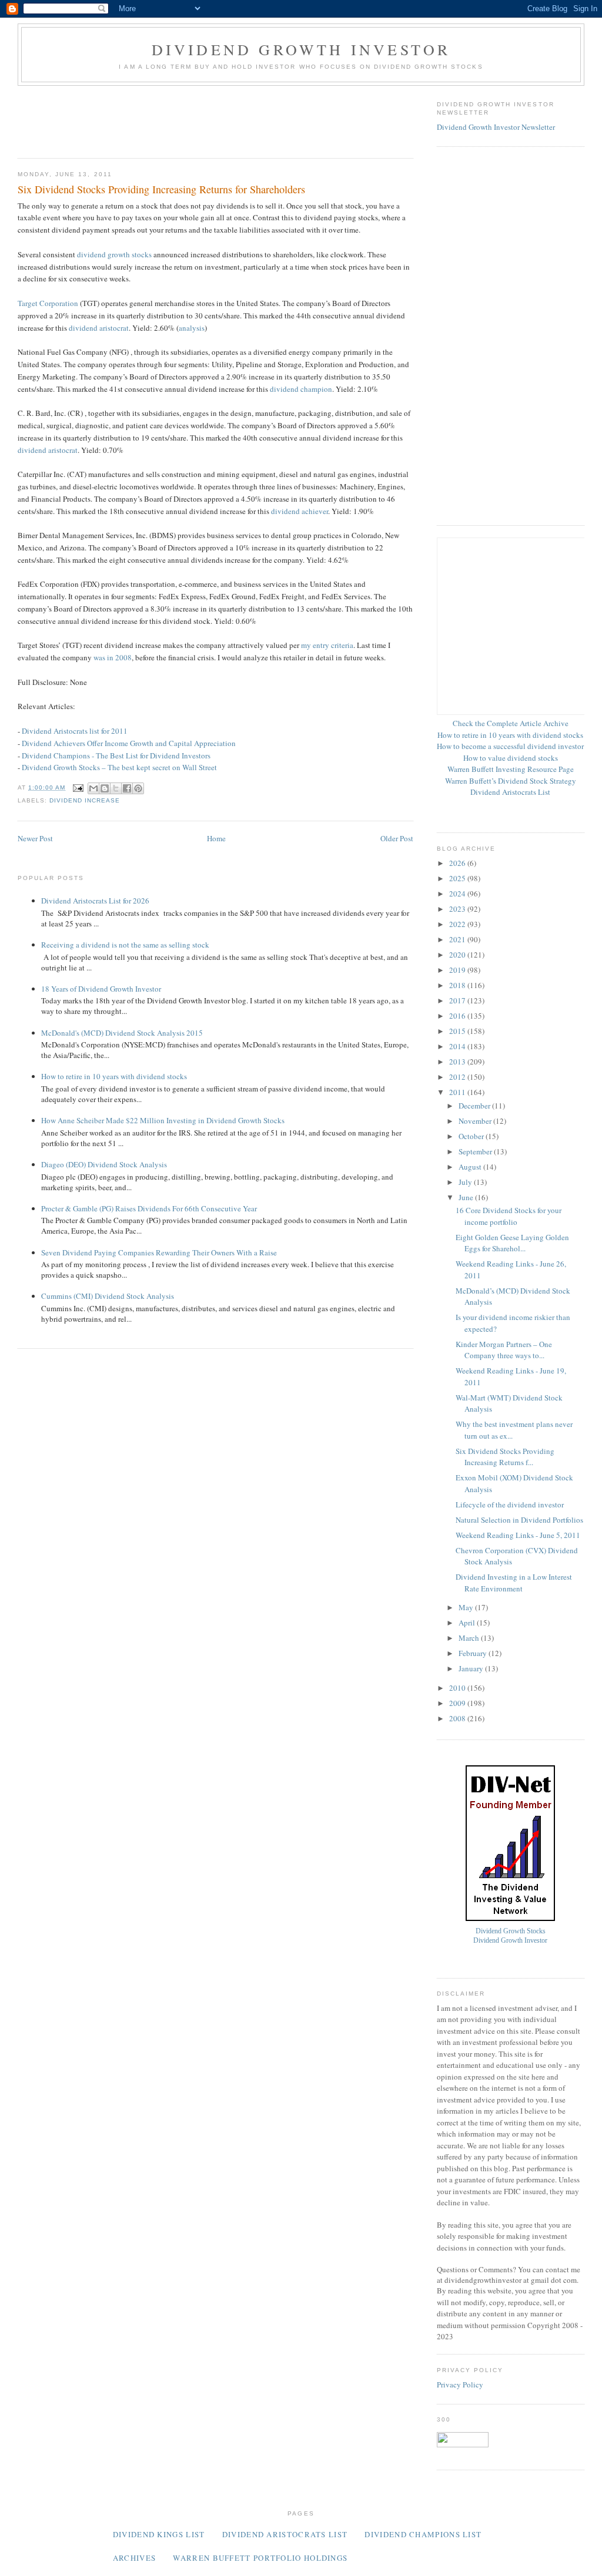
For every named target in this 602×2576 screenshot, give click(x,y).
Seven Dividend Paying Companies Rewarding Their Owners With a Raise (159, 1252)
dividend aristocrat (99, 328)
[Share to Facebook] (127, 788)
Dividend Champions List (423, 2534)
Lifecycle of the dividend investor (510, 1504)
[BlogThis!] (105, 788)
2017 (458, 1000)
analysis (192, 328)
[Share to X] (116, 788)
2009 (458, 1703)
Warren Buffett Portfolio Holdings (260, 2558)
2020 (458, 955)
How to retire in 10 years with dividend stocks (114, 1076)
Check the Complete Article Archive (511, 723)
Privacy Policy (460, 2384)
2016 (458, 1016)
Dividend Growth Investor (301, 49)
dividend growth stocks (114, 254)
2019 (458, 970)
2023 (458, 909)
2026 (458, 863)
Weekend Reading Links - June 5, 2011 (518, 1535)
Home (216, 838)
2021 (458, 939)
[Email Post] (78, 787)
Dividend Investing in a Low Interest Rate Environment (514, 1583)
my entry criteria (327, 645)
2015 (458, 1031)
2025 (458, 878)
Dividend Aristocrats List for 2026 (95, 901)
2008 (458, 1718)
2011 (458, 1092)
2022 (458, 924)
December (475, 1106)
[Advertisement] (232, 118)
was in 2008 (113, 657)
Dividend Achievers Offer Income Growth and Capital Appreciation (129, 743)
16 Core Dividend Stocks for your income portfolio (509, 1216)
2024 (458, 894)
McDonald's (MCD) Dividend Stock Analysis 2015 (122, 1033)
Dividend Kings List (159, 2534)
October (472, 1136)
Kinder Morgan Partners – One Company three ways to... (504, 1350)
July (466, 1182)
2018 (458, 985)
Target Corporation (48, 303)
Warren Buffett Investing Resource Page (511, 769)
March (470, 1638)
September (476, 1151)
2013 (458, 1062)
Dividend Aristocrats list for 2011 (75, 731)
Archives (134, 2558)
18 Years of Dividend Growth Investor (101, 989)
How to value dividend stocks (511, 758)
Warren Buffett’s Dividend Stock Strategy (511, 781)
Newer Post (35, 838)
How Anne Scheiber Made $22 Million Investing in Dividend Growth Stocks (163, 1120)
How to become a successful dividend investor (510, 746)
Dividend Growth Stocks (511, 1931)
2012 (458, 1077)
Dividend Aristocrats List (510, 792)
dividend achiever (300, 511)
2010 (458, 1688)
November (476, 1121)
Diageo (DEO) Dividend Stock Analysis (104, 1164)
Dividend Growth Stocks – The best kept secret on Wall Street (119, 767)
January (472, 1668)
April (468, 1623)
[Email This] (93, 788)
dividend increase (85, 800)
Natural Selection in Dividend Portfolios (519, 1520)
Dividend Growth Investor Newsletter (496, 127)
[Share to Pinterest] (138, 788)
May (467, 1607)
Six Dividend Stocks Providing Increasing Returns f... (505, 1457)
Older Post (397, 838)
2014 (458, 1046)
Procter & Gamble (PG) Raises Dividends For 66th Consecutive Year (149, 1208)
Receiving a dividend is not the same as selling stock (125, 945)
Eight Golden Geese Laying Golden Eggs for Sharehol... (512, 1243)
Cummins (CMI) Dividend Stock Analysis (108, 1296)
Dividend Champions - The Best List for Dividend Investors (116, 755)
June (467, 1197)
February (474, 1653)
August (471, 1167)
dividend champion (301, 389)
